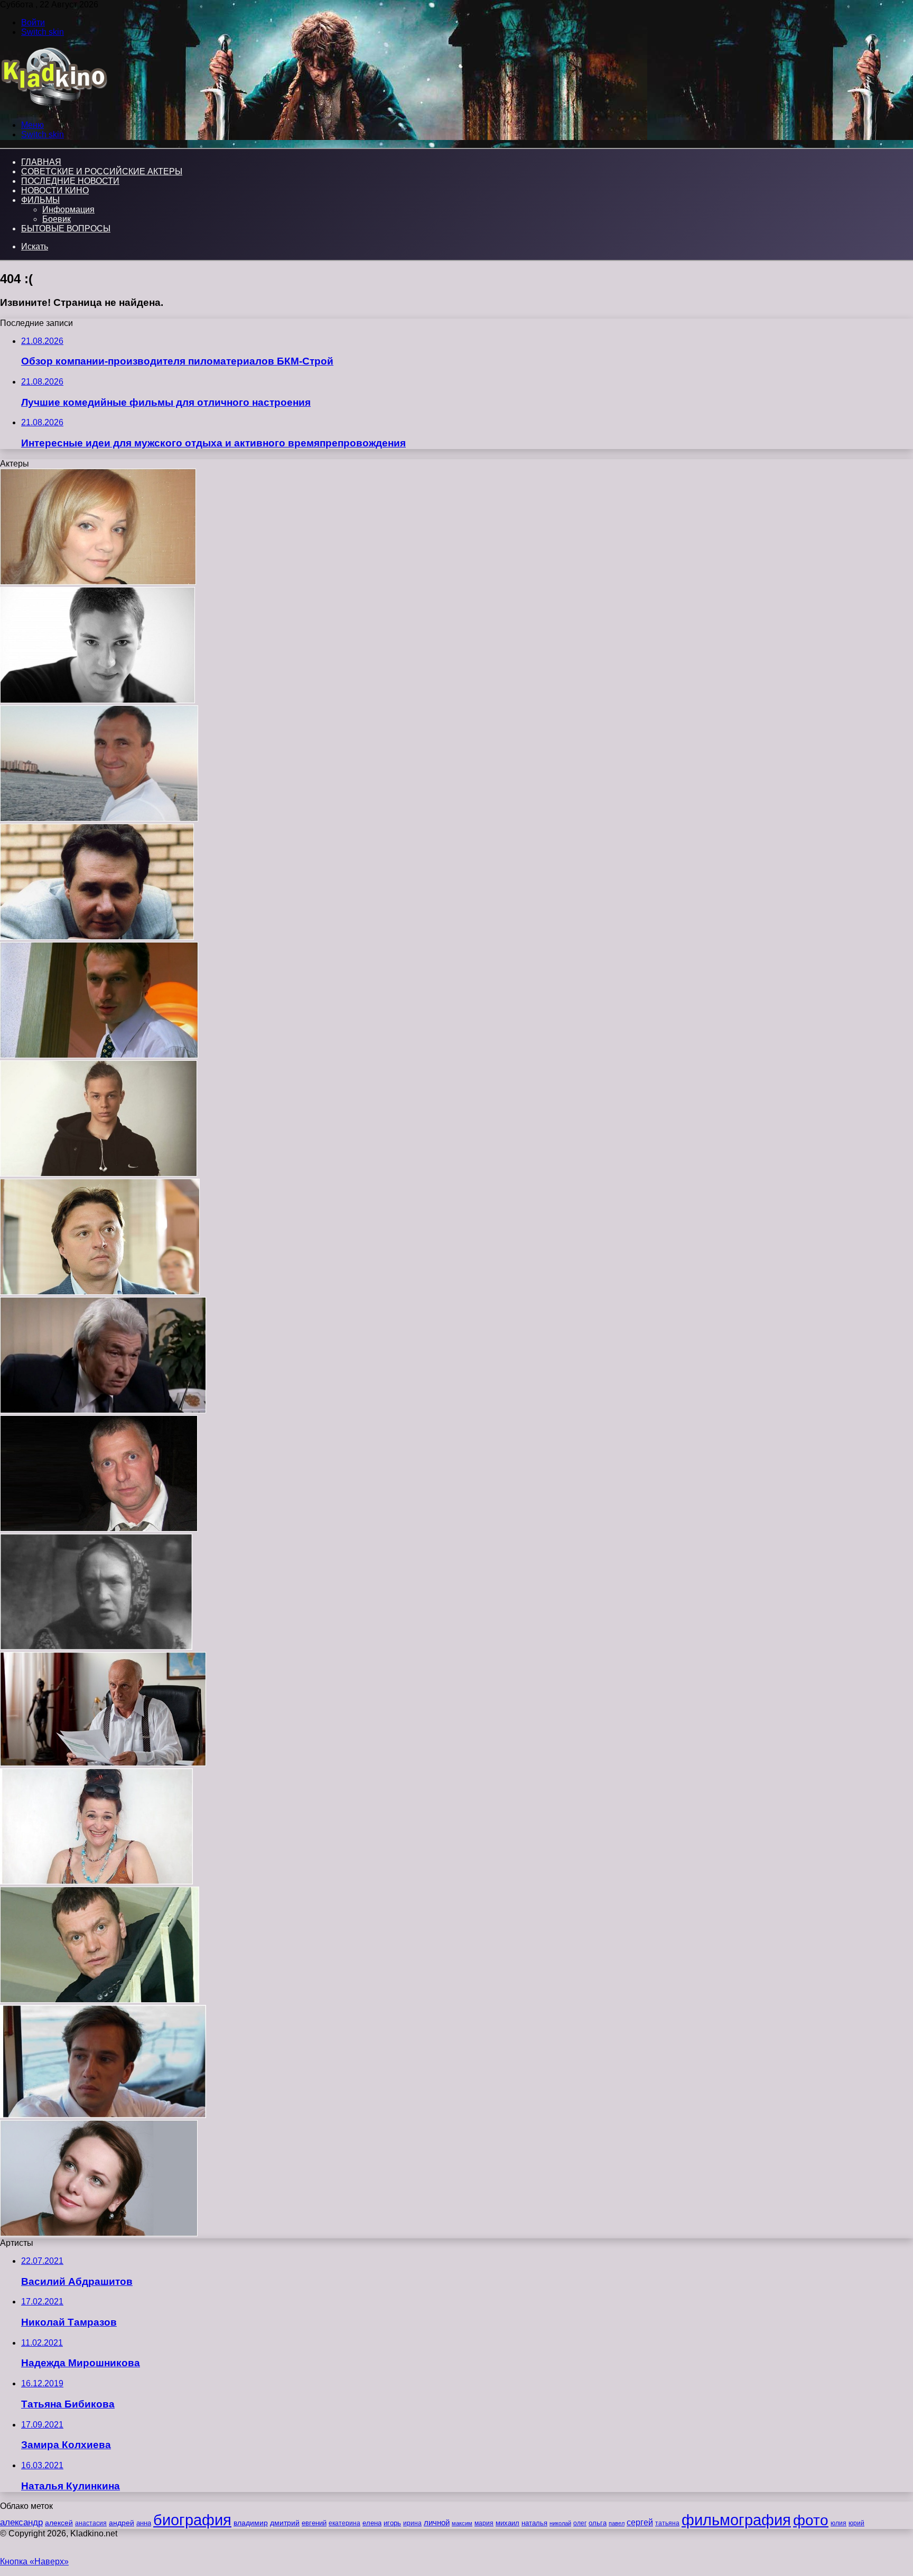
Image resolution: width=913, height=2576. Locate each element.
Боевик (57, 219)
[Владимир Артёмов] (103, 1410)
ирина (412, 2523)
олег (580, 2523)
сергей (640, 2522)
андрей (122, 2523)
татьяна (667, 2523)
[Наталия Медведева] (99, 2233)
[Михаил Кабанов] (99, 1055)
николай (560, 2523)
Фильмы (40, 200)
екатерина (344, 2523)
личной (437, 2522)
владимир (251, 2523)
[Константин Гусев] (99, 819)
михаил (507, 2523)
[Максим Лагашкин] (100, 1292)
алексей (59, 2523)
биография (192, 2520)
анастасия (91, 2523)
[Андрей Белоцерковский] (99, 1529)
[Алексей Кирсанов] (97, 700)
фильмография (736, 2520)
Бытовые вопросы (66, 228)
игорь (392, 2523)
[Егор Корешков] (103, 2115)
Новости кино (55, 190)
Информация (68, 209)
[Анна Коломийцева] (96, 1647)
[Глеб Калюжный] (99, 1174)
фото (811, 2520)
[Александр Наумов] (100, 2000)
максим (462, 2523)
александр (21, 2522)
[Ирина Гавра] (96, 1882)
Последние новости (70, 181)
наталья (534, 2523)
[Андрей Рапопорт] (97, 937)
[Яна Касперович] (98, 582)
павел (617, 2523)
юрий (856, 2523)
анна (144, 2523)
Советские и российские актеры (102, 171)
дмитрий (285, 2523)
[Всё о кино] (54, 107)
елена (372, 2523)
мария (484, 2523)
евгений (314, 2523)
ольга (598, 2523)
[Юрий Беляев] (103, 1763)
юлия (839, 2523)
